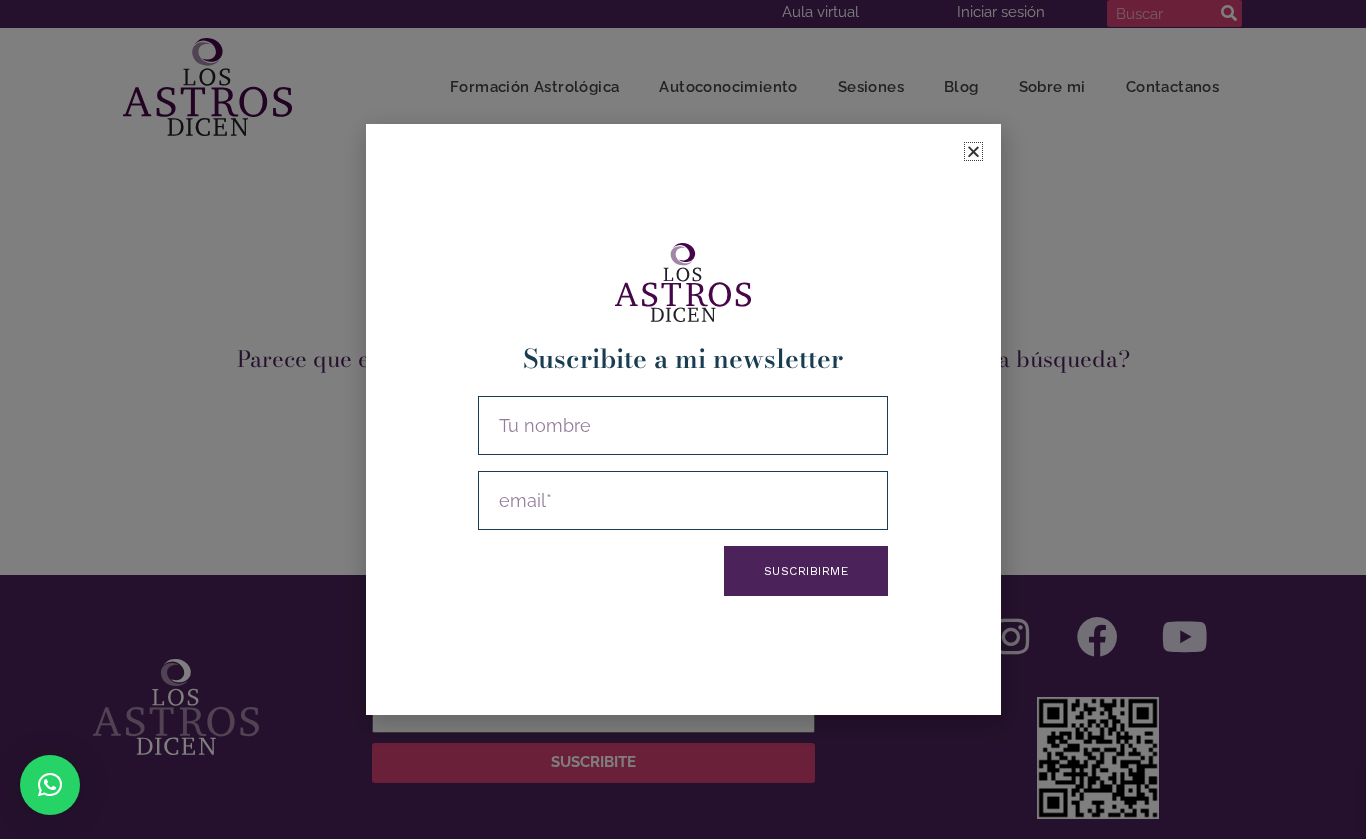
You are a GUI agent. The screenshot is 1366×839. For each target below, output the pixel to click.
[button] (50, 785)
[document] (683, 419)
